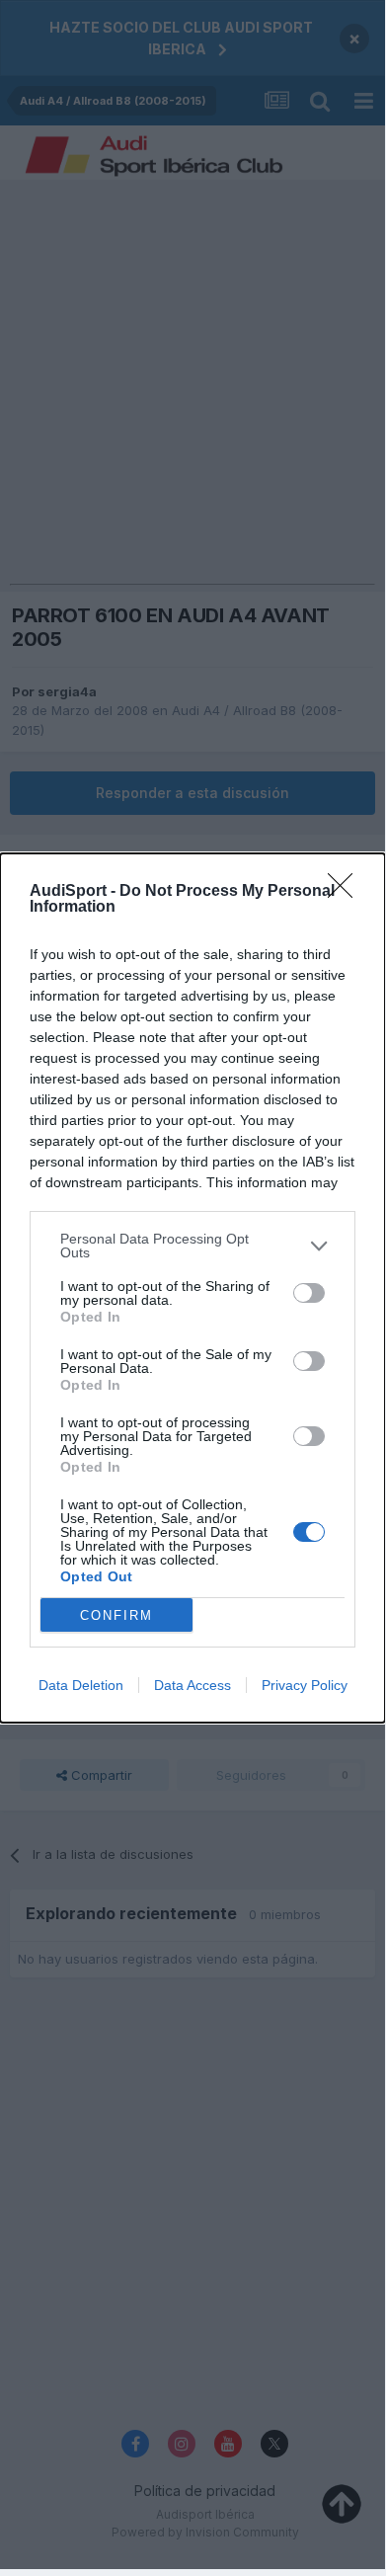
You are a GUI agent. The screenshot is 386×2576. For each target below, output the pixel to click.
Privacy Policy (305, 1685)
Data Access (193, 1685)
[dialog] (193, 1288)
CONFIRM (116, 1615)
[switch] (309, 1293)
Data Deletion (81, 1685)
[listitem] (193, 1246)
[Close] (347, 892)
